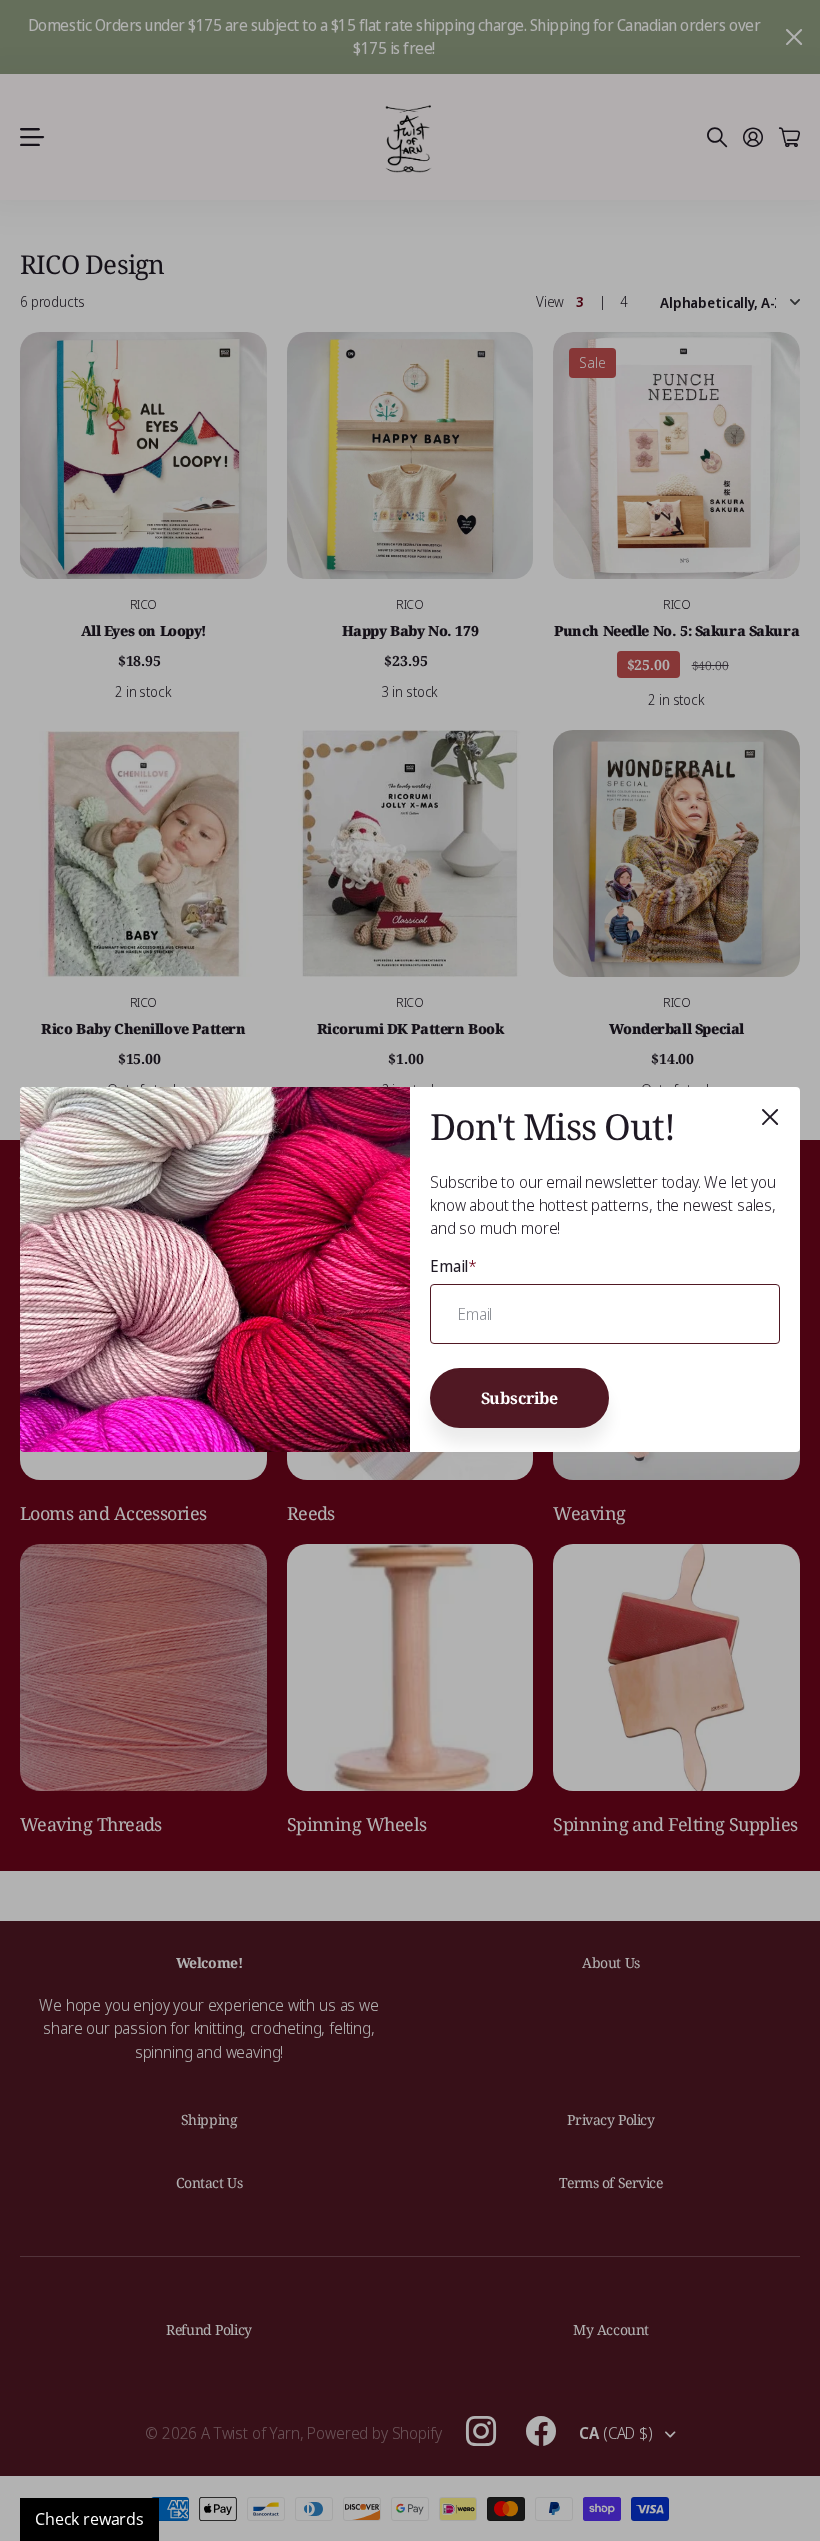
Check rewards (89, 2519)
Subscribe (520, 1398)
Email (453, 1266)
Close (770, 1117)
